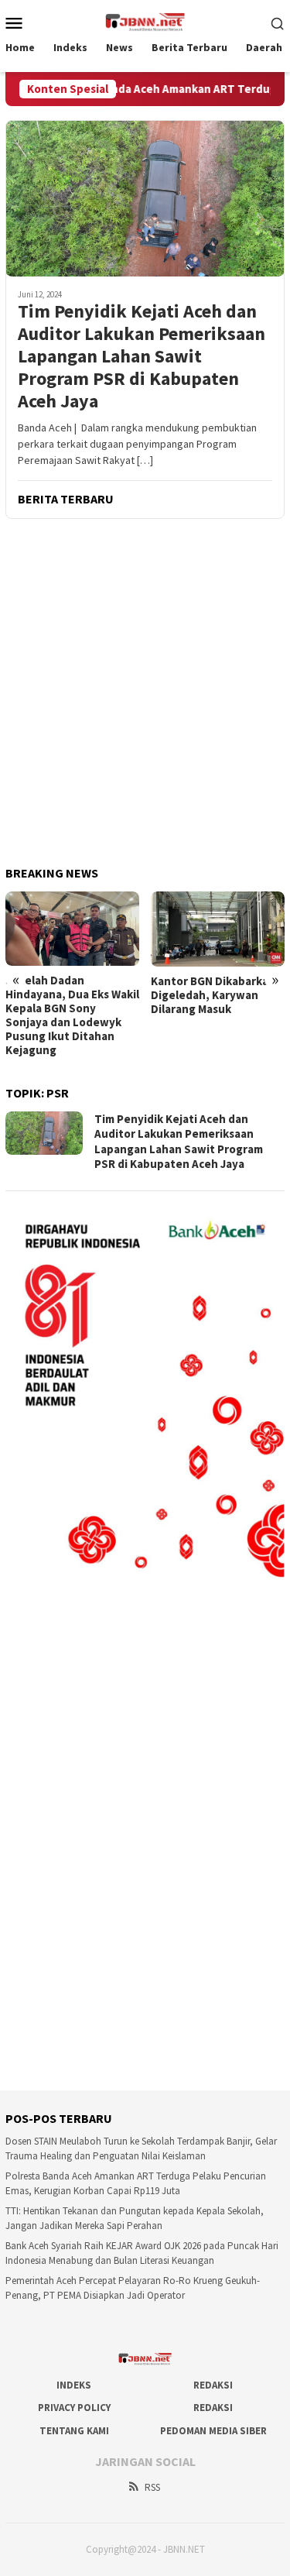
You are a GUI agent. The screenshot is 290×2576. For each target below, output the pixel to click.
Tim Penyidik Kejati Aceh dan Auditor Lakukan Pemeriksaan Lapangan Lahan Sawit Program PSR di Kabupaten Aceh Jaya (142, 356)
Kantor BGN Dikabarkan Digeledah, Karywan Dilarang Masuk (213, 995)
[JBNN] (145, 21)
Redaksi (213, 2385)
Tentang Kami (74, 2431)
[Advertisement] (145, 694)
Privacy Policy (74, 2408)
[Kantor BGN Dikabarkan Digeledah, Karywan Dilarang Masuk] (218, 929)
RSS (152, 2487)
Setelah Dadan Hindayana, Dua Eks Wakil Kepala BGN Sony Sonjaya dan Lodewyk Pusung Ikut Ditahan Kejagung (72, 1015)
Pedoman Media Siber (213, 2431)
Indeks (74, 2385)
